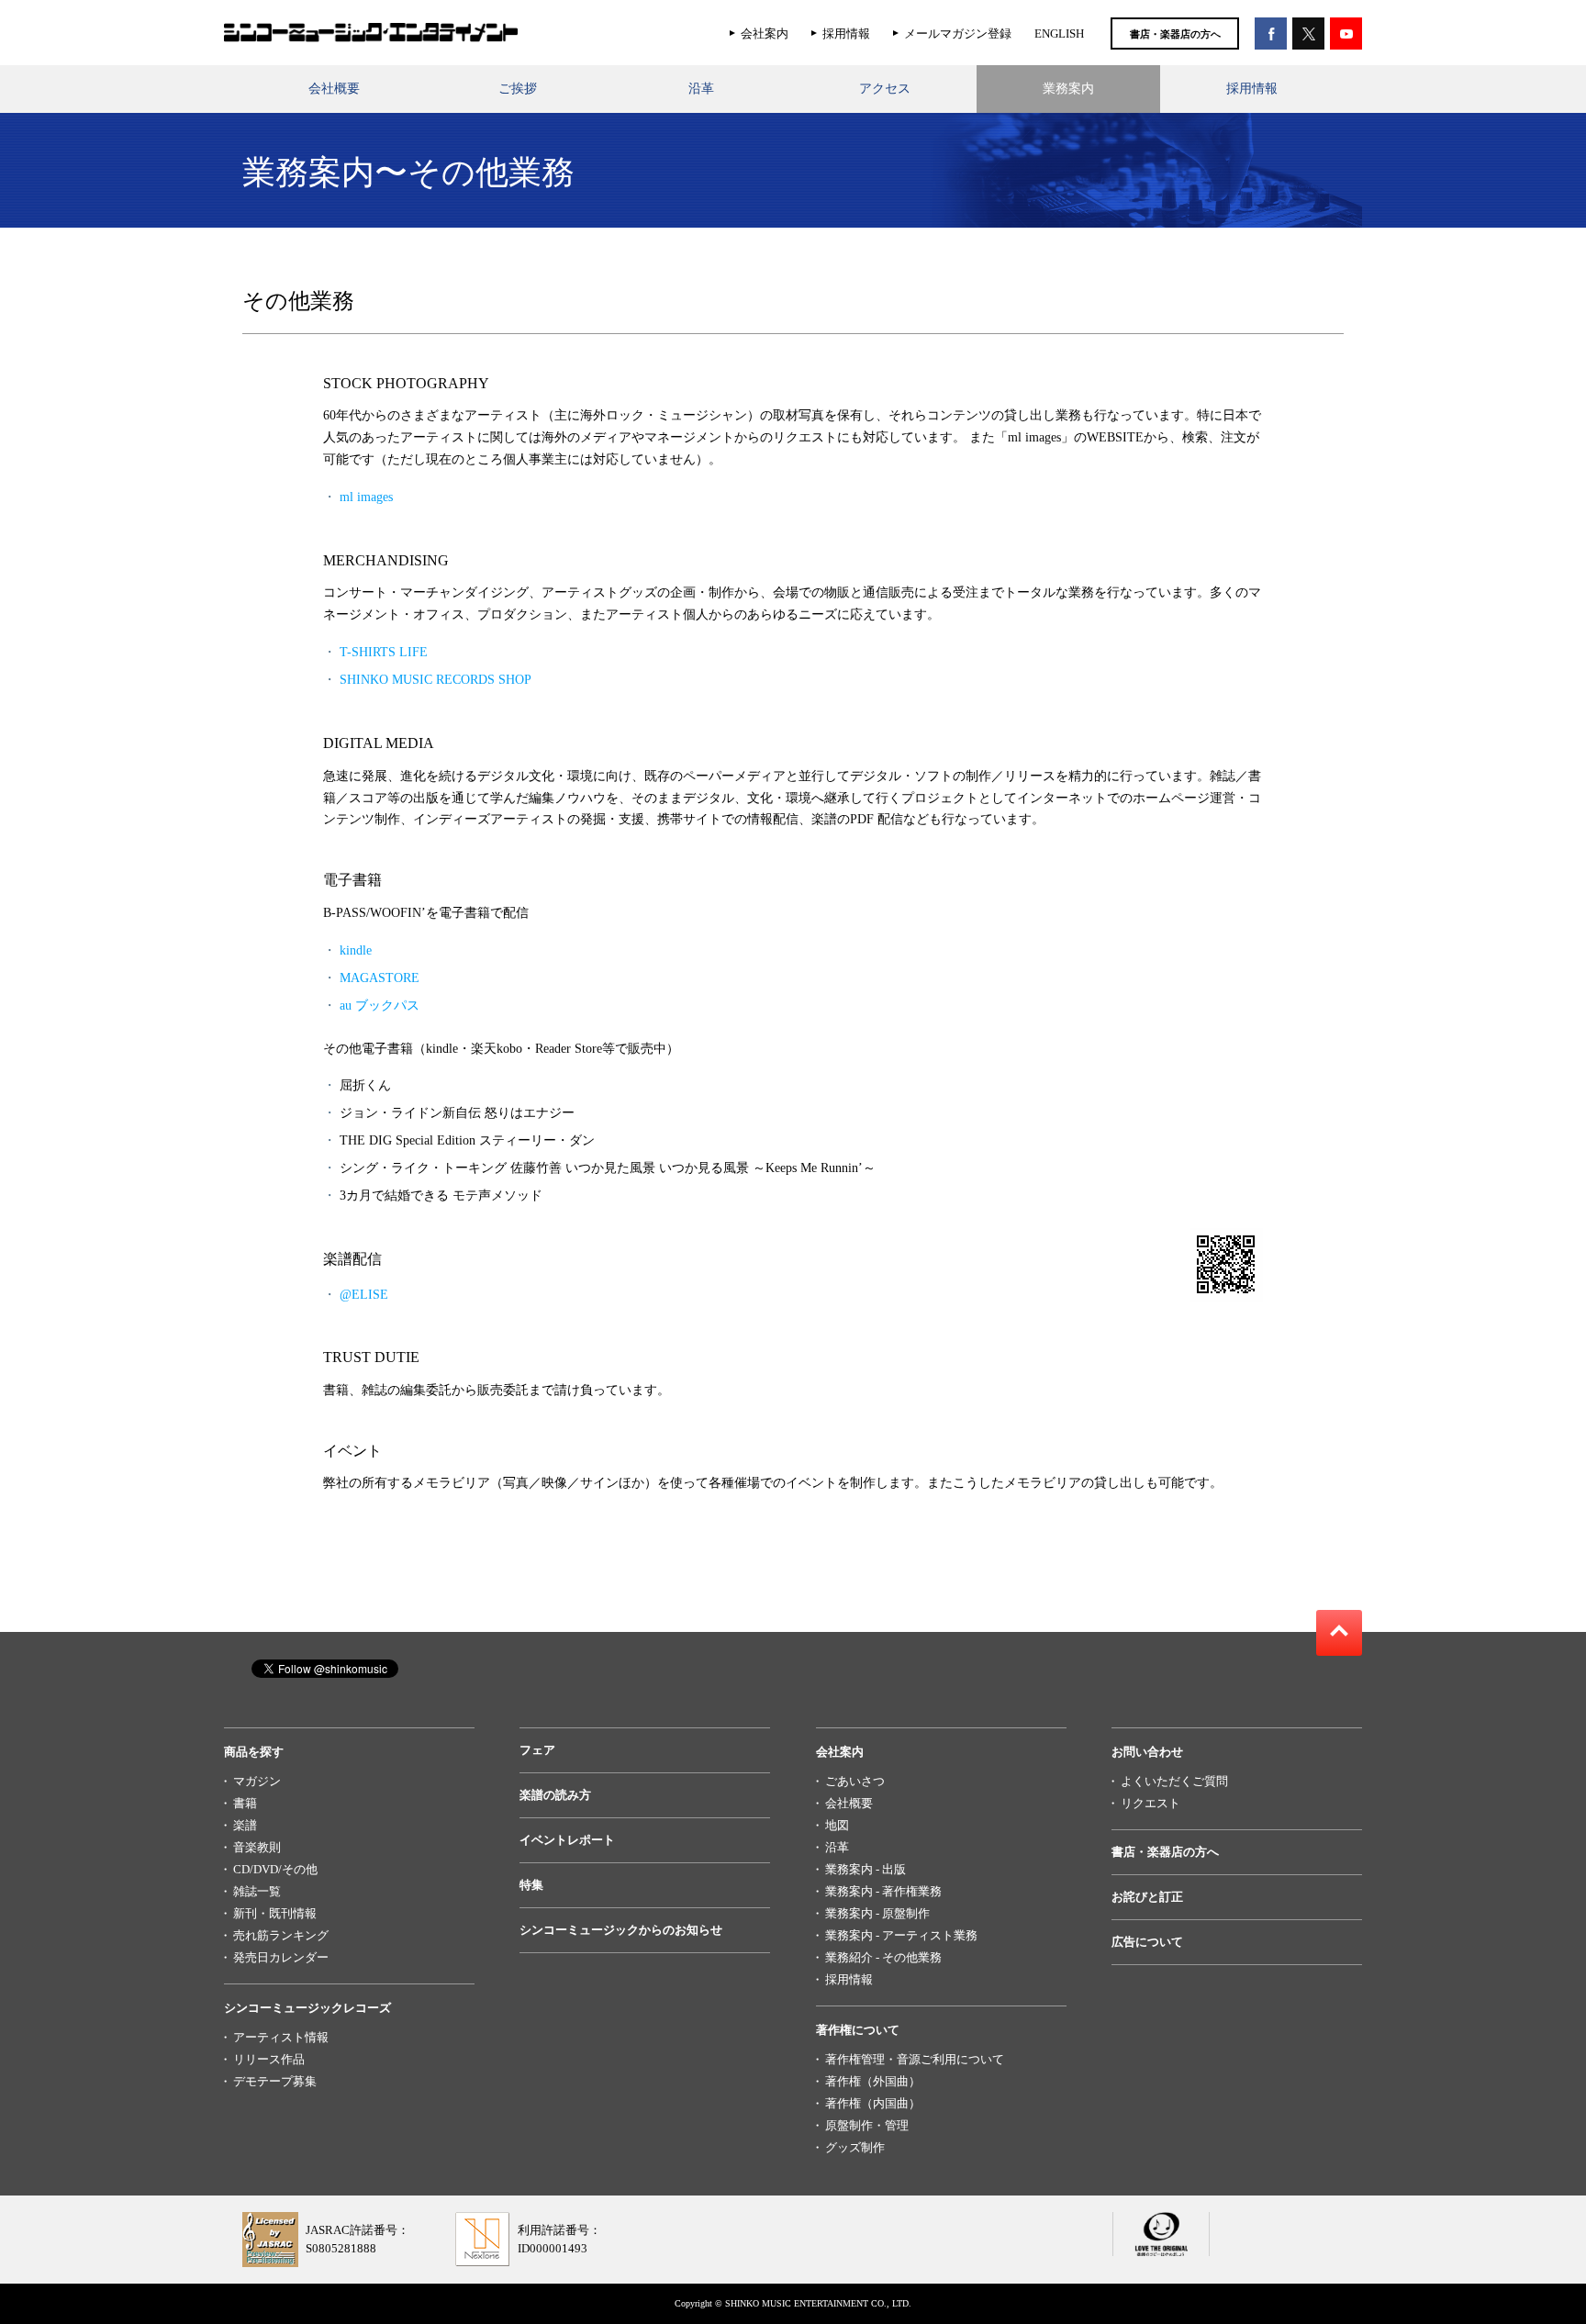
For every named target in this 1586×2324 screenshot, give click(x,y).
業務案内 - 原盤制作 (877, 1913)
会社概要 (334, 89)
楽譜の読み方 (555, 1795)
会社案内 (765, 34)
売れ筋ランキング (281, 1935)
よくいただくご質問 (1174, 1781)
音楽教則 (257, 1847)
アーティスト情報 (281, 2037)
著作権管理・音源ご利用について (915, 2059)
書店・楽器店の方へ (1175, 34)
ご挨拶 (518, 89)
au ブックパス (380, 1006)
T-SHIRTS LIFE (384, 652)
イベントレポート (567, 1840)
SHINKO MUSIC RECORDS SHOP (436, 680)
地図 (837, 1825)
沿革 (701, 89)
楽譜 (245, 1825)
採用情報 (846, 34)
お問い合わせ (1147, 1752)
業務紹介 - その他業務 (883, 1957)
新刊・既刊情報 (275, 1913)
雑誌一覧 (257, 1891)
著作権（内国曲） (873, 2103)
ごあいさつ (855, 1781)
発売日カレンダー (281, 1957)
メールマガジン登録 (958, 34)
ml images (366, 497)
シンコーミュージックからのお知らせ (621, 1930)
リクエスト (1150, 1803)
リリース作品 (269, 2059)
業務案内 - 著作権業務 (883, 1891)
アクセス (885, 89)
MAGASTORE (380, 978)
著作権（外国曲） (873, 2081)
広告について (1147, 1942)
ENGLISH (1059, 34)
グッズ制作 (855, 2147)
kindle (356, 950)
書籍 (245, 1803)
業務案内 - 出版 (866, 1869)
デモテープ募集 (275, 2081)
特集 (531, 1885)
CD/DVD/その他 (275, 1869)
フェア (537, 1750)
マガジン (257, 1781)
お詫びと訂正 (1147, 1897)
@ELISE (364, 1295)
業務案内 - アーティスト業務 (901, 1935)
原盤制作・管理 (867, 2125)
